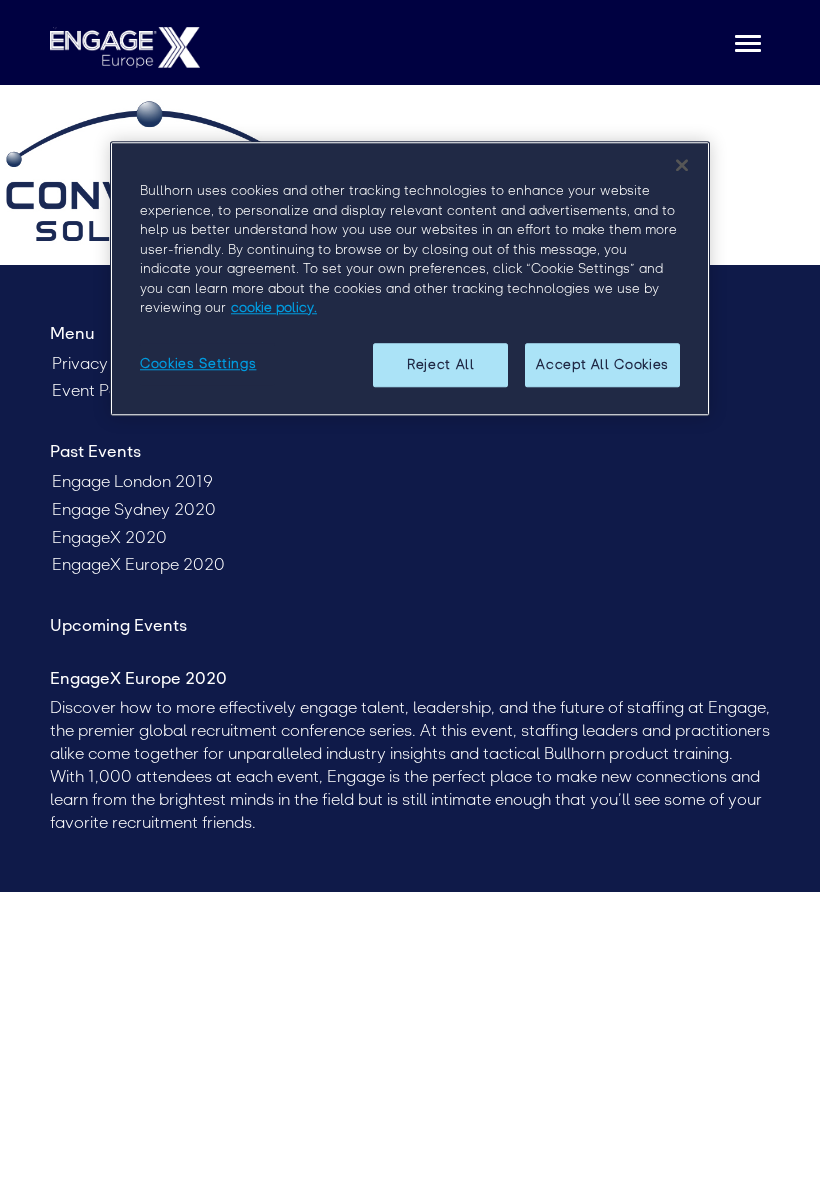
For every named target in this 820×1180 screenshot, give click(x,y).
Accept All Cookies (602, 364)
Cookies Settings (198, 363)
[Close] (682, 165)
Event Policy (98, 390)
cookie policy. (274, 307)
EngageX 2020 (109, 537)
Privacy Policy (104, 363)
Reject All (441, 364)
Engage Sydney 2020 (134, 509)
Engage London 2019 (132, 481)
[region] (410, 278)
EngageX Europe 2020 (138, 564)
